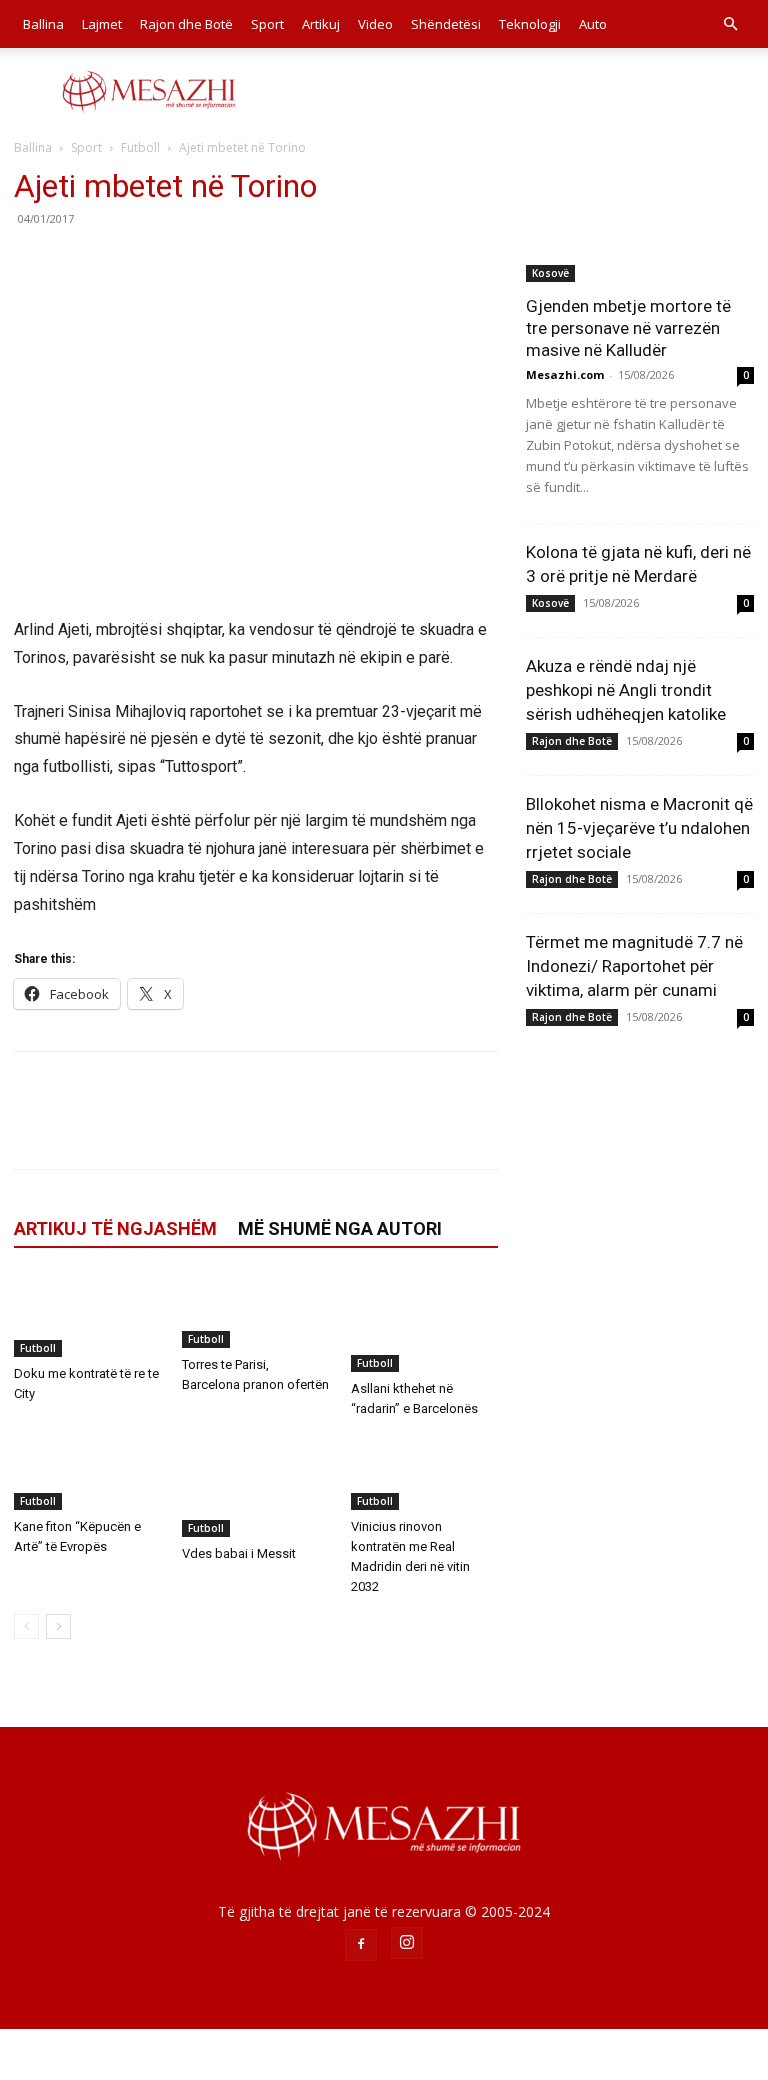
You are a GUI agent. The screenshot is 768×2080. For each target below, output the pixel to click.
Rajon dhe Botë (186, 24)
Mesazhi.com (565, 374)
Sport (267, 24)
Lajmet (102, 24)
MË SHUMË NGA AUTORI (340, 1228)
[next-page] (58, 1626)
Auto (593, 24)
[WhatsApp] (172, 264)
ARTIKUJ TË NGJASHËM (115, 1228)
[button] (730, 24)
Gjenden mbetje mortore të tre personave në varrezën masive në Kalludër (628, 328)
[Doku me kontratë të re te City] (87, 1316)
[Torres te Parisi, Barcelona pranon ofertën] (255, 1312)
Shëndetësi (446, 24)
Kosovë (550, 273)
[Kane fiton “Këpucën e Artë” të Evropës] (87, 1473)
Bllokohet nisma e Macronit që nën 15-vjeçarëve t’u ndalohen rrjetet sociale (639, 828)
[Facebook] (34, 264)
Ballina (43, 24)
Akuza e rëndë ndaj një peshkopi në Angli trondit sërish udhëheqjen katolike (626, 690)
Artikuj (321, 24)
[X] (80, 264)
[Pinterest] (126, 264)
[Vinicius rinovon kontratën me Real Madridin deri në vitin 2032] (424, 1473)
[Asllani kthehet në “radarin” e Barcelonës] (424, 1323)
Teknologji (530, 24)
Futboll (140, 147)
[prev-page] (26, 1626)
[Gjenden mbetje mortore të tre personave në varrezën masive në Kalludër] (640, 225)
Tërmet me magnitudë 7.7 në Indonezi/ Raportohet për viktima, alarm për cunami (634, 966)
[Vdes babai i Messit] (255, 1486)
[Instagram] (407, 1943)
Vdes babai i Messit (239, 1553)
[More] (219, 264)
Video (375, 24)
